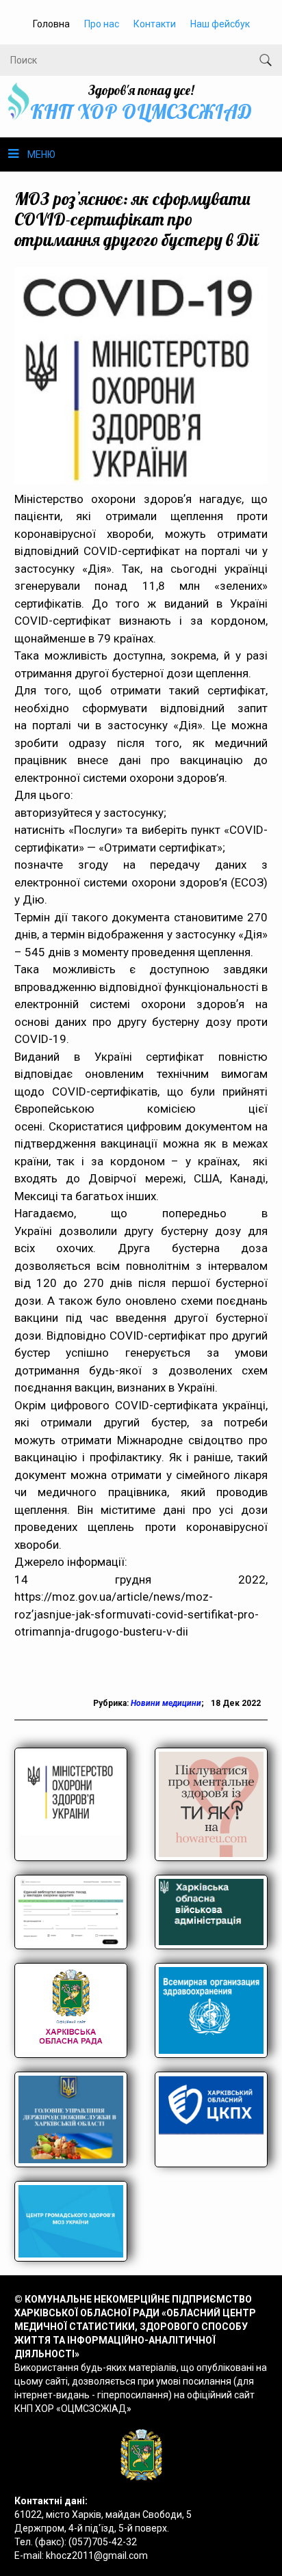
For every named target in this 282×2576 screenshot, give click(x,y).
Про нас (102, 24)
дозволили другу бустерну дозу (150, 1231)
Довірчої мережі (136, 1178)
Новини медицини (166, 1703)
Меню (41, 154)
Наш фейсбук (220, 24)
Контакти (155, 24)
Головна (51, 24)
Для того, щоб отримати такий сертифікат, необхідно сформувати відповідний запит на (141, 708)
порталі (52, 725)
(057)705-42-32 (103, 2542)
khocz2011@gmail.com (97, 2555)
